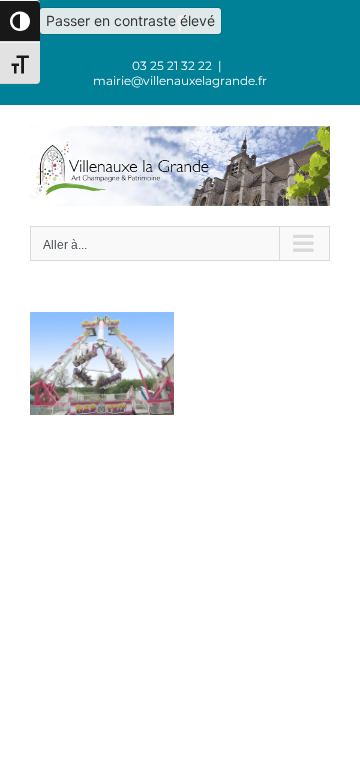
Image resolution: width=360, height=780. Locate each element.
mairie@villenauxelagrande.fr (180, 80)
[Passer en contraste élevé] (20, 21)
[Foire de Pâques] (102, 322)
